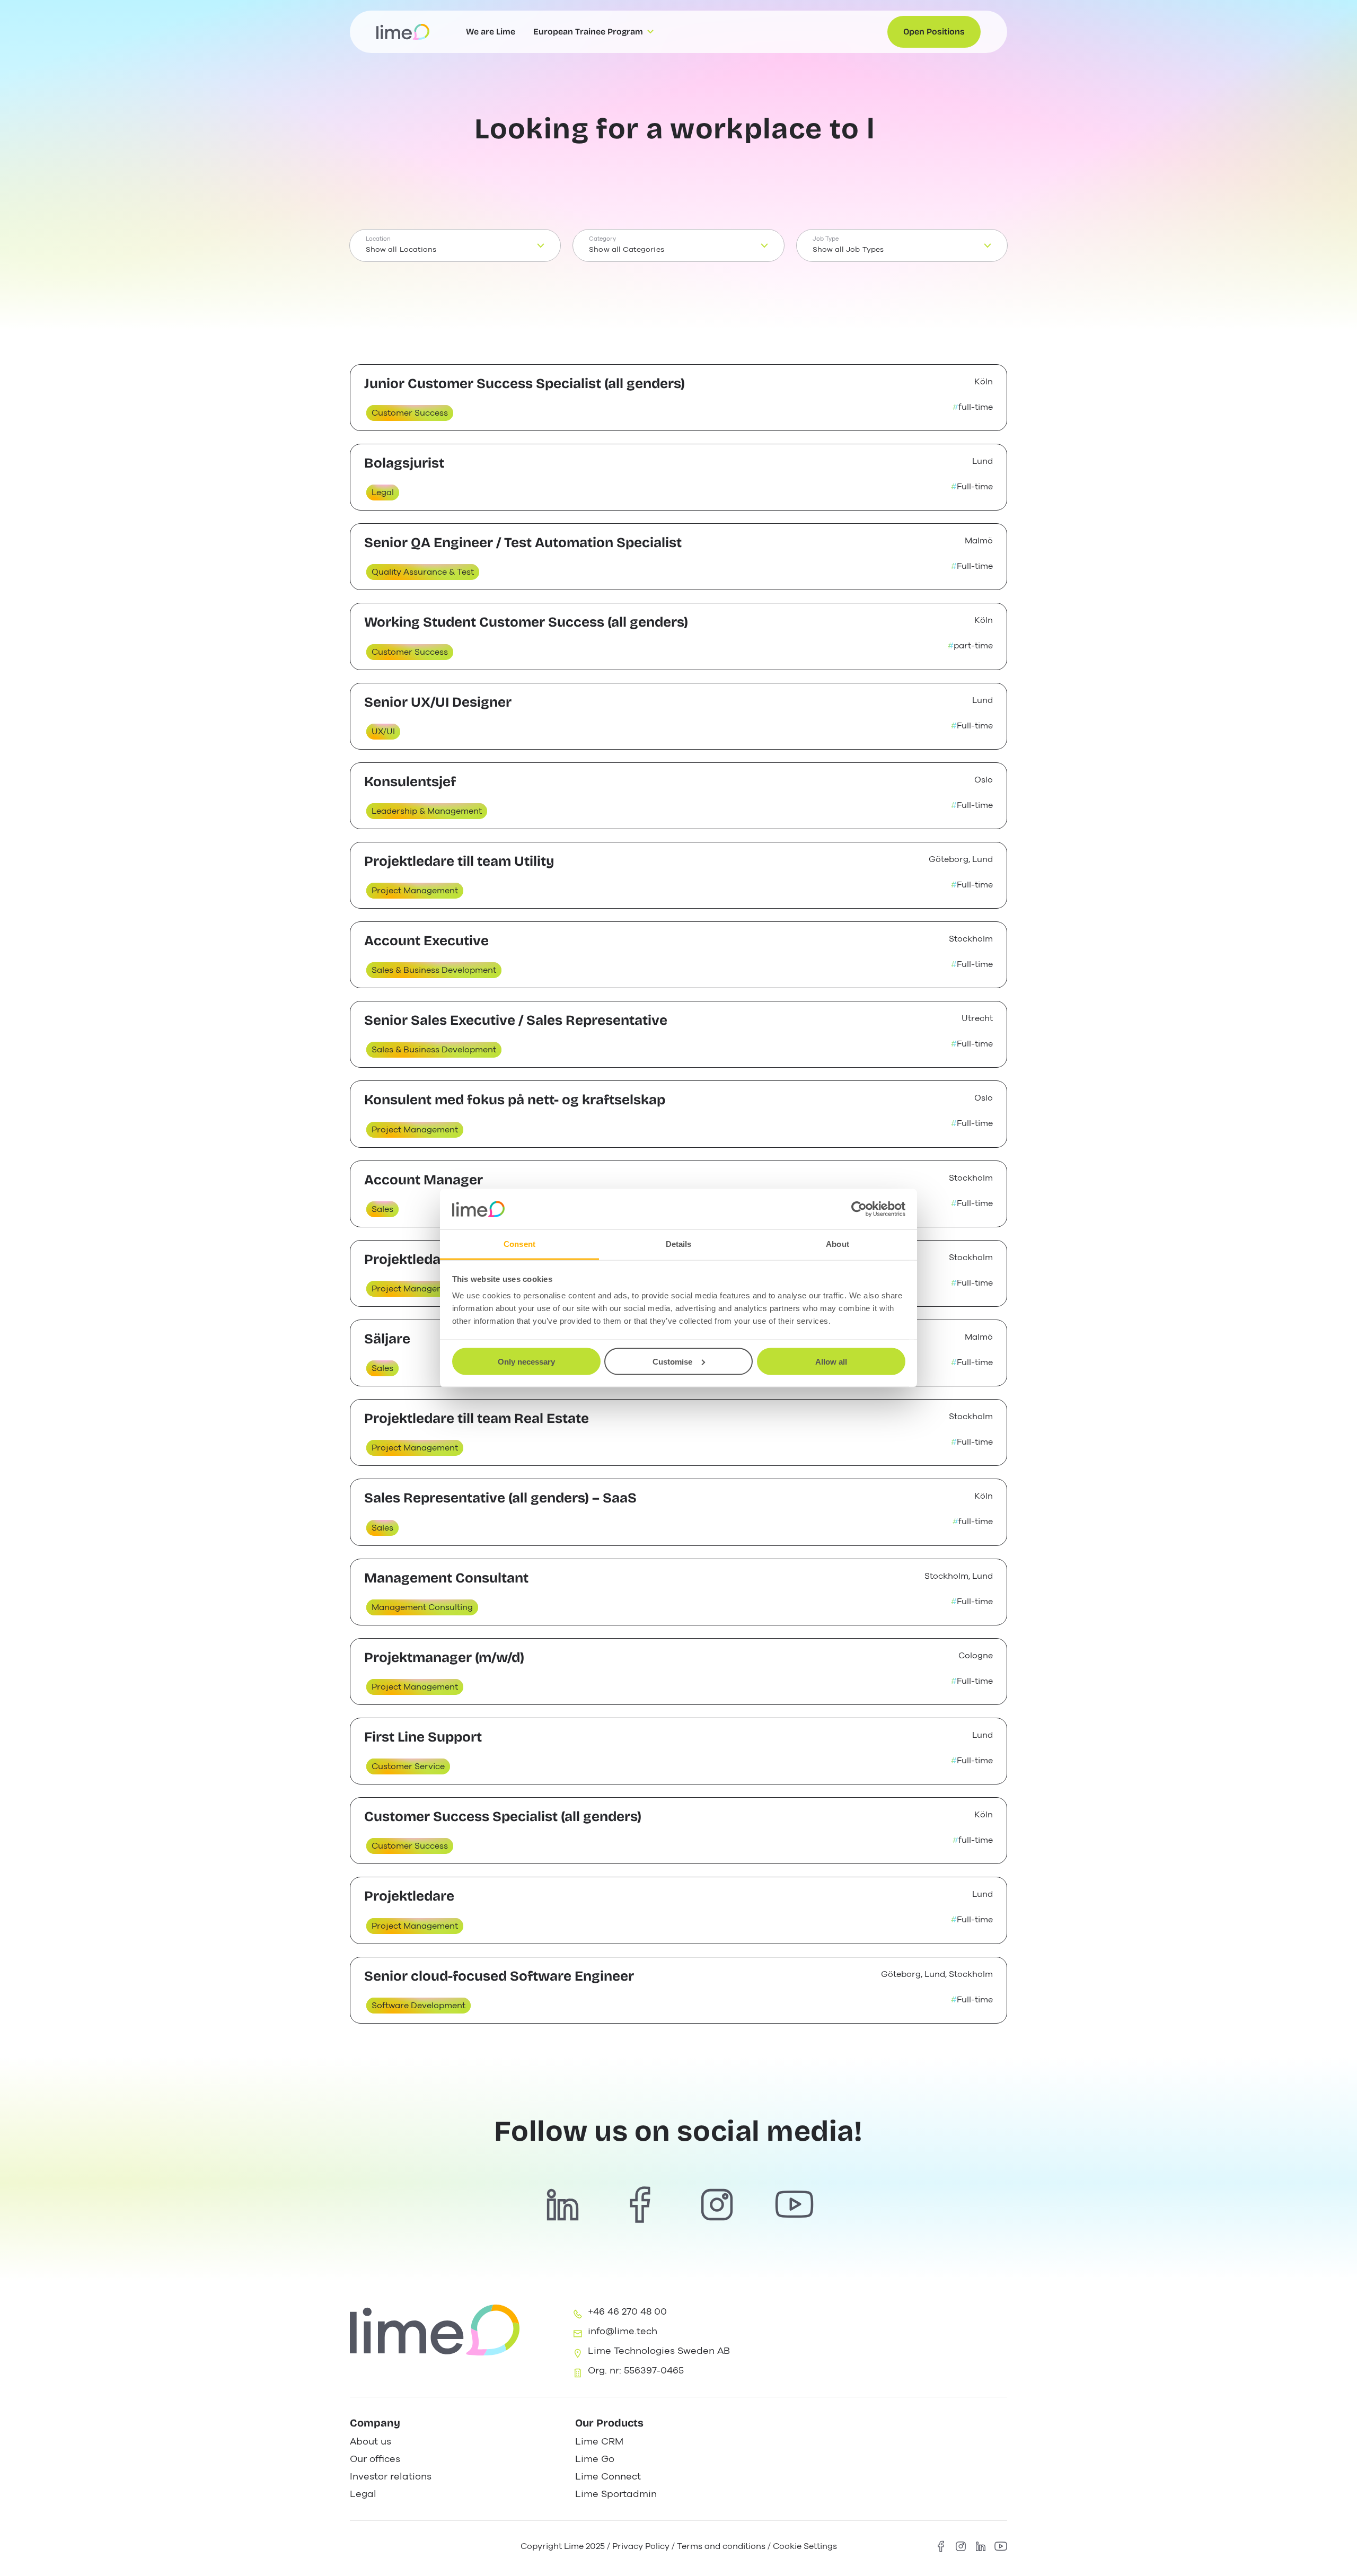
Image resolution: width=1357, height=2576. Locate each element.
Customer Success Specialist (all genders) (503, 1817)
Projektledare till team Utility (459, 861)
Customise (672, 1361)
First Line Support (423, 1737)
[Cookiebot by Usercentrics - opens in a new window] (859, 1209)
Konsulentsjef (410, 782)
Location (378, 239)
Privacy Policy (641, 2546)
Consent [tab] (519, 1244)
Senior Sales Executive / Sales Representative (516, 1020)
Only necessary (526, 1361)
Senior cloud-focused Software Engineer (499, 1976)
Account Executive (426, 941)
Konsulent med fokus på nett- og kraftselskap (515, 1100)
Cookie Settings (805, 2546)
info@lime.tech (623, 2331)
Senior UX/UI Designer (438, 702)
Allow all (831, 1361)
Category (602, 239)
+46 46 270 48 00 (627, 2311)
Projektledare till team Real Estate (477, 1418)
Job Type (826, 239)
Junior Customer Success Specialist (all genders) (525, 384)
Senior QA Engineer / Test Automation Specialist (523, 543)
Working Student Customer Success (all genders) (526, 622)
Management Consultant (446, 1578)
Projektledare (409, 1259)
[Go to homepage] (403, 32)
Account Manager (424, 1180)
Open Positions (934, 32)
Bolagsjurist (404, 463)
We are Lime (491, 32)
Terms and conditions (721, 2546)
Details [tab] (679, 1244)
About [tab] (838, 1244)
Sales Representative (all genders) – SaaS (500, 1498)
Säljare (387, 1339)
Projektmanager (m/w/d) (444, 1658)
